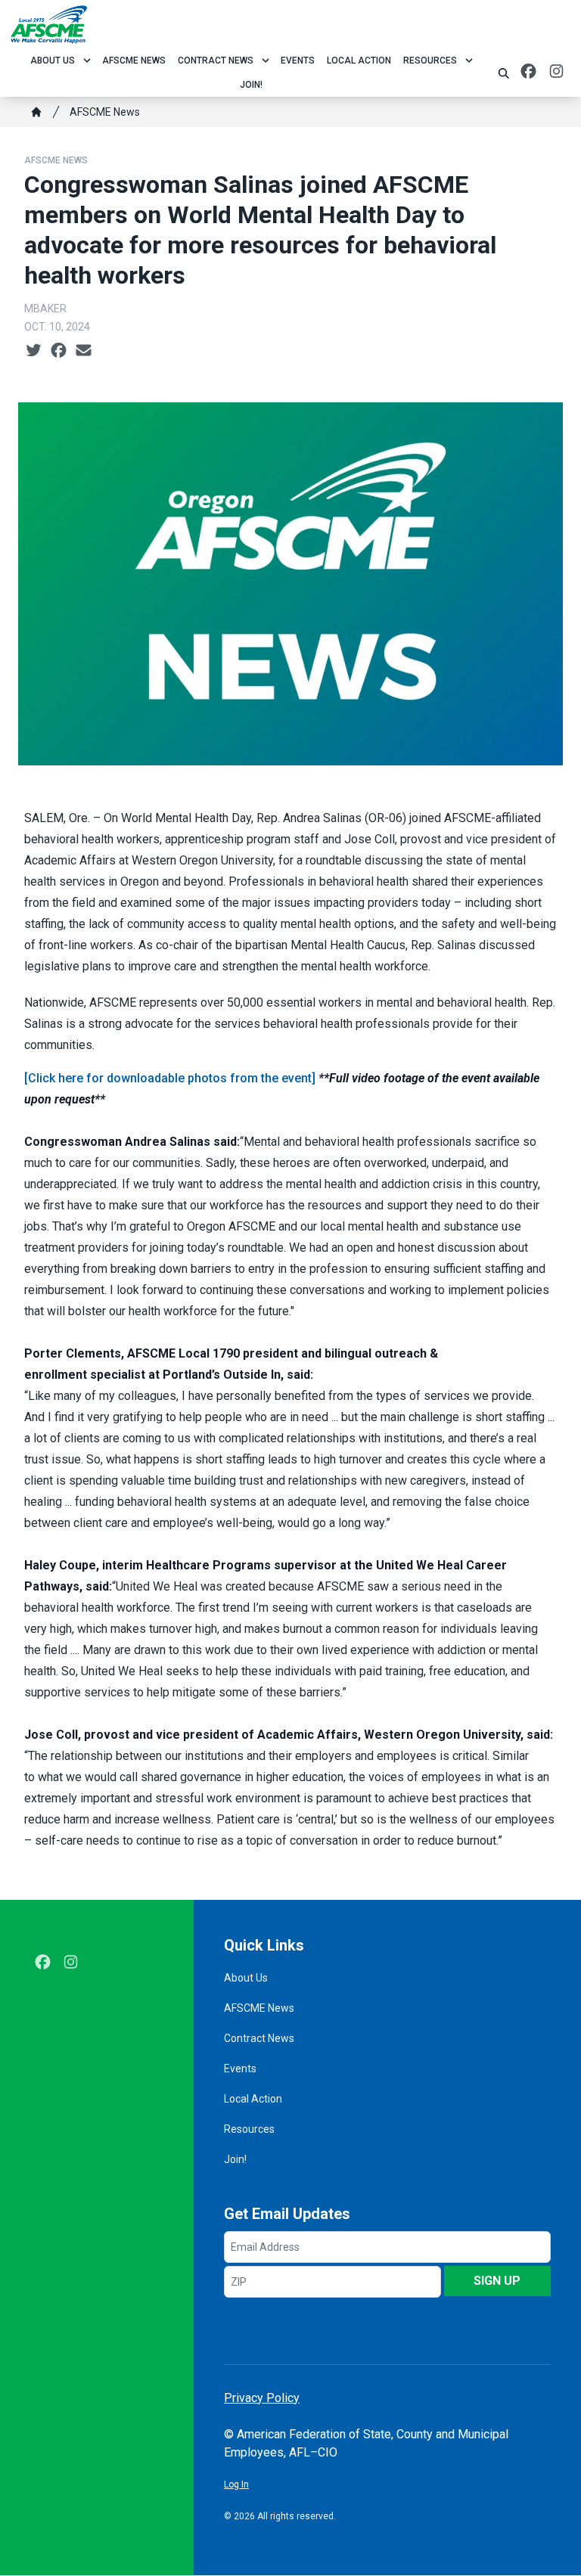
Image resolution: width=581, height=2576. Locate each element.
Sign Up (497, 2281)
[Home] (36, 112)
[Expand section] (87, 61)
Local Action (359, 61)
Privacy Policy (262, 2398)
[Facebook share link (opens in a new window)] (59, 351)
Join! (251, 85)
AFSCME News (134, 61)
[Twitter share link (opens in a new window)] (34, 351)
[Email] (84, 351)
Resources (430, 61)
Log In (236, 2484)
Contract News (216, 61)
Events (298, 61)
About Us (53, 61)
